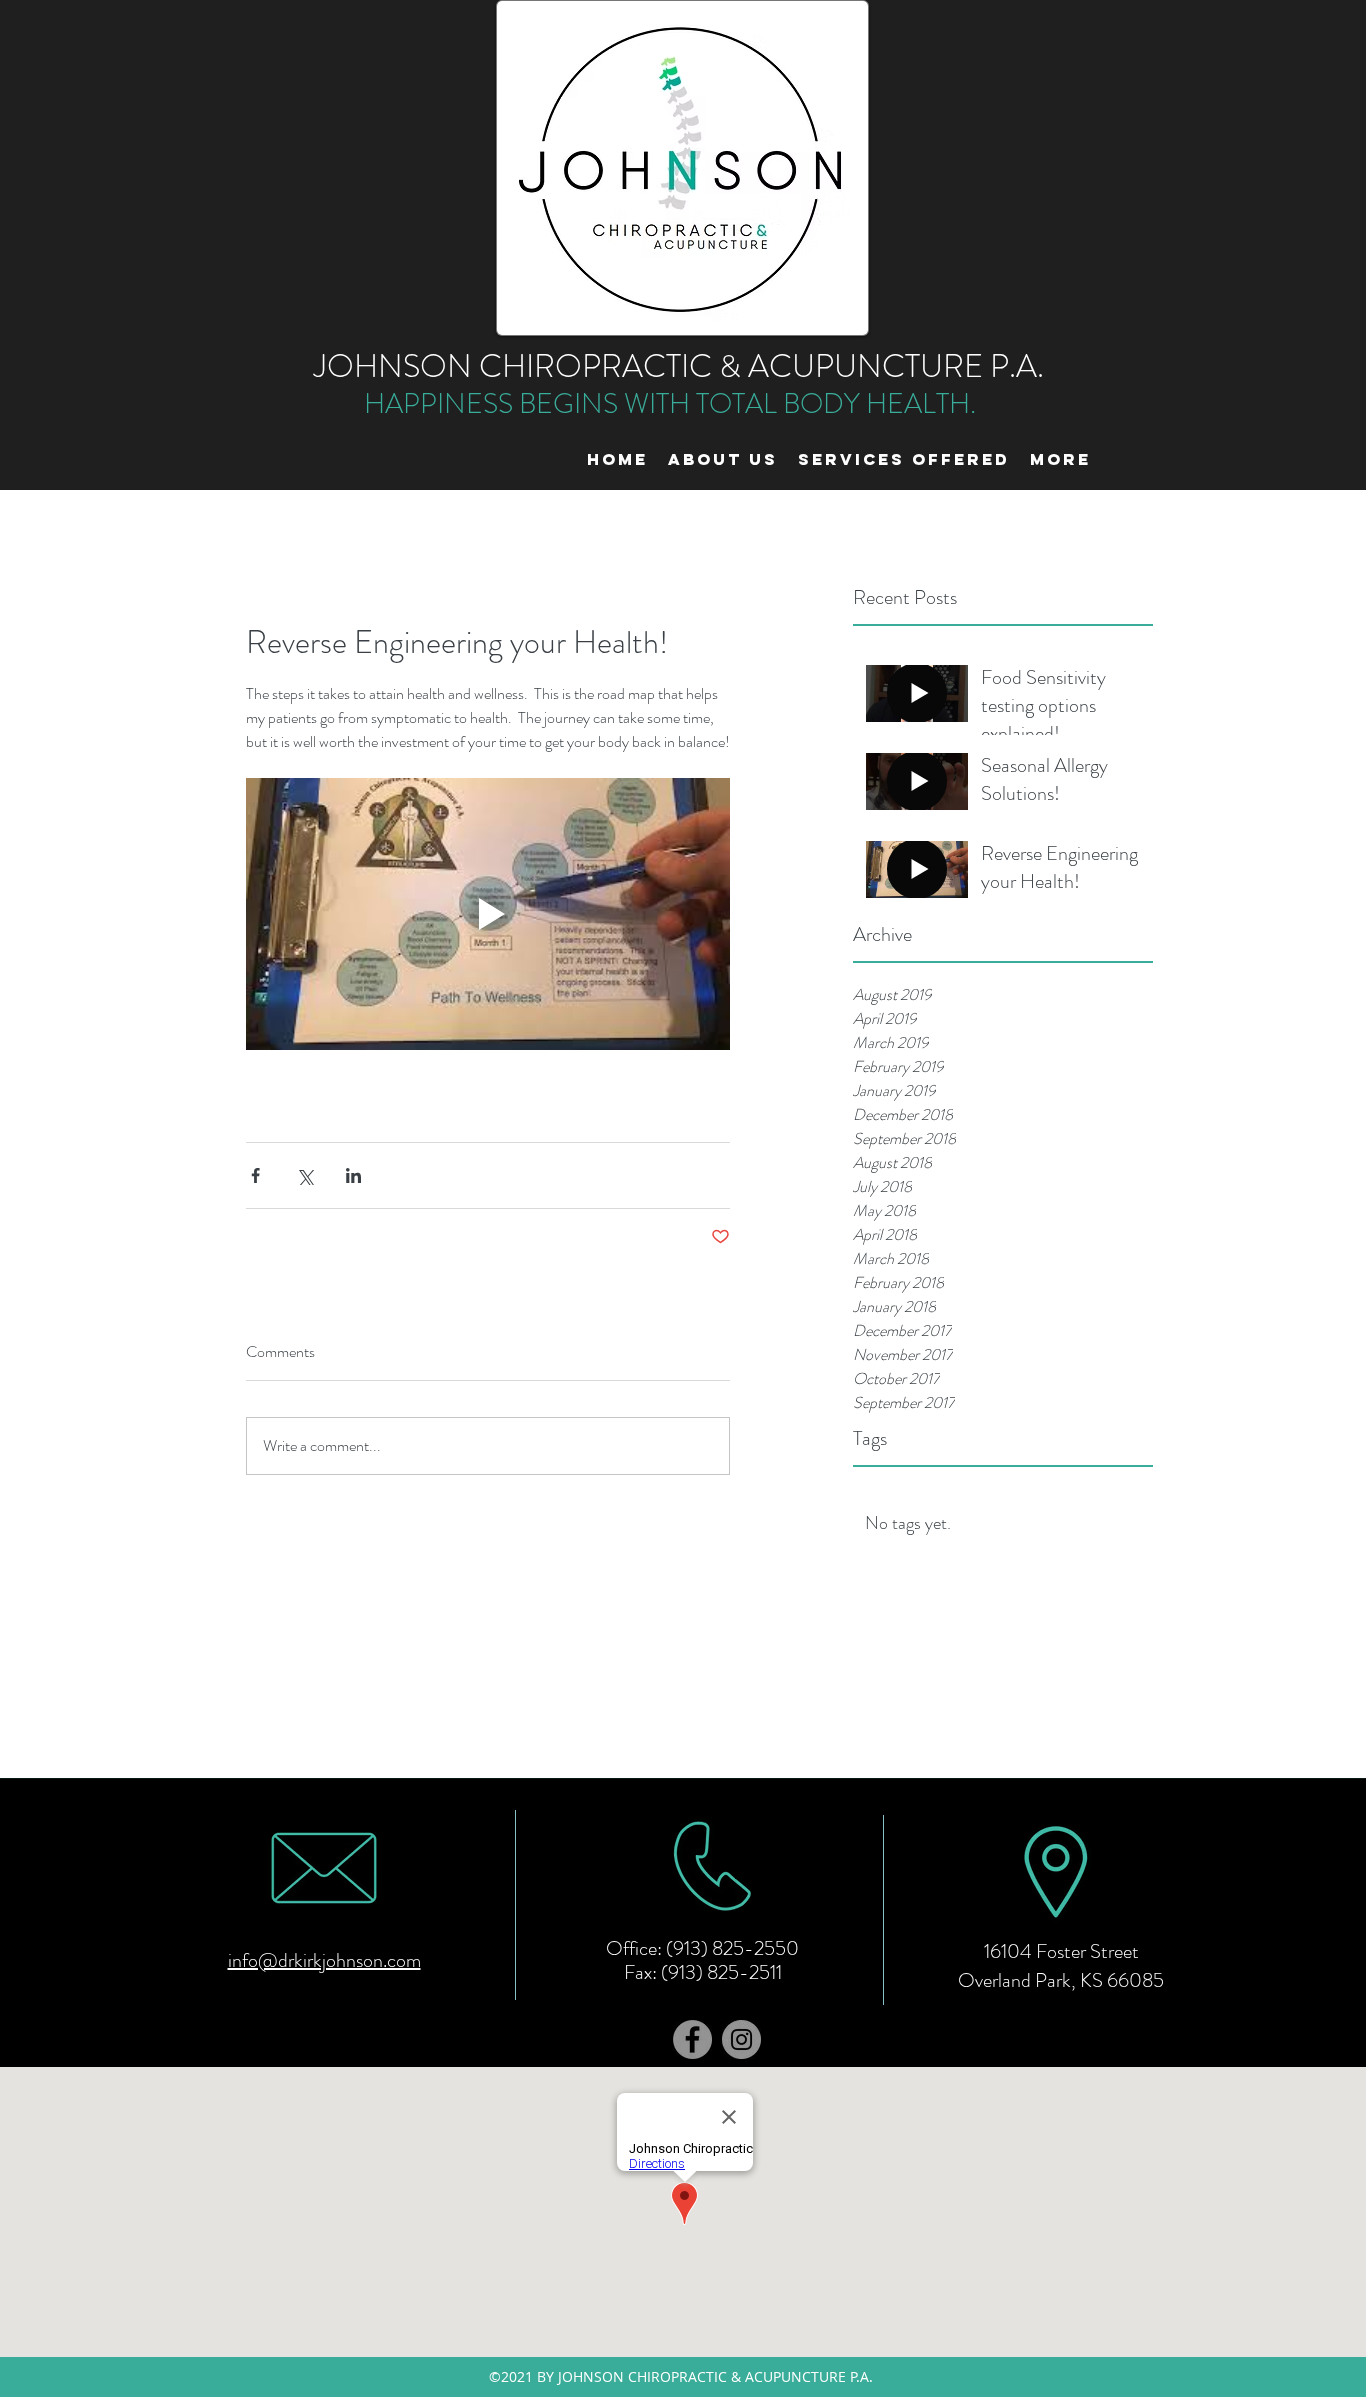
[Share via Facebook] (255, 1175)
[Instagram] (741, 2039)
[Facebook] (692, 2039)
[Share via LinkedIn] (353, 1175)
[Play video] (488, 914)
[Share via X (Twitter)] (304, 1175)
